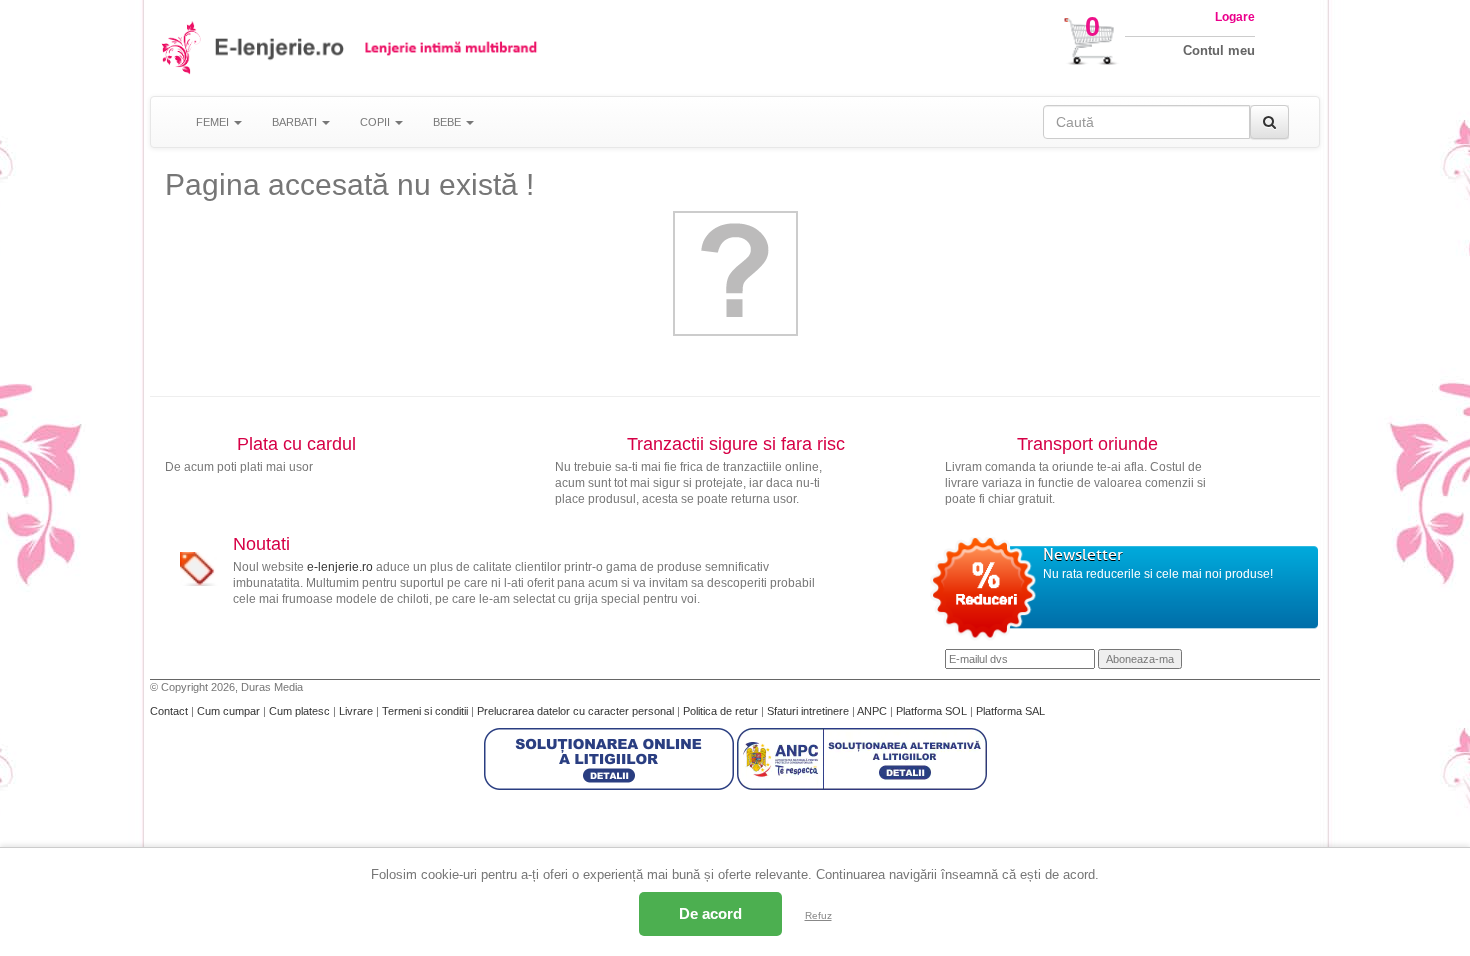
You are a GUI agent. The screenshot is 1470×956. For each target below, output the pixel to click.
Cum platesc (301, 711)
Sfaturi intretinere (809, 711)
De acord (710, 913)
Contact (170, 711)
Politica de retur (722, 711)
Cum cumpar (230, 711)
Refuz (818, 915)
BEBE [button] (448, 122)
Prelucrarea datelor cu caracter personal (577, 711)
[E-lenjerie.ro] (182, 47)
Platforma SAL (1010, 711)
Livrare (357, 711)
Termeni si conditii (426, 711)
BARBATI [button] (296, 122)
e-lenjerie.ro (340, 567)
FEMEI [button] (214, 122)
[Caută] (1269, 122)
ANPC (872, 711)
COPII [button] (376, 122)
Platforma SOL (931, 711)
